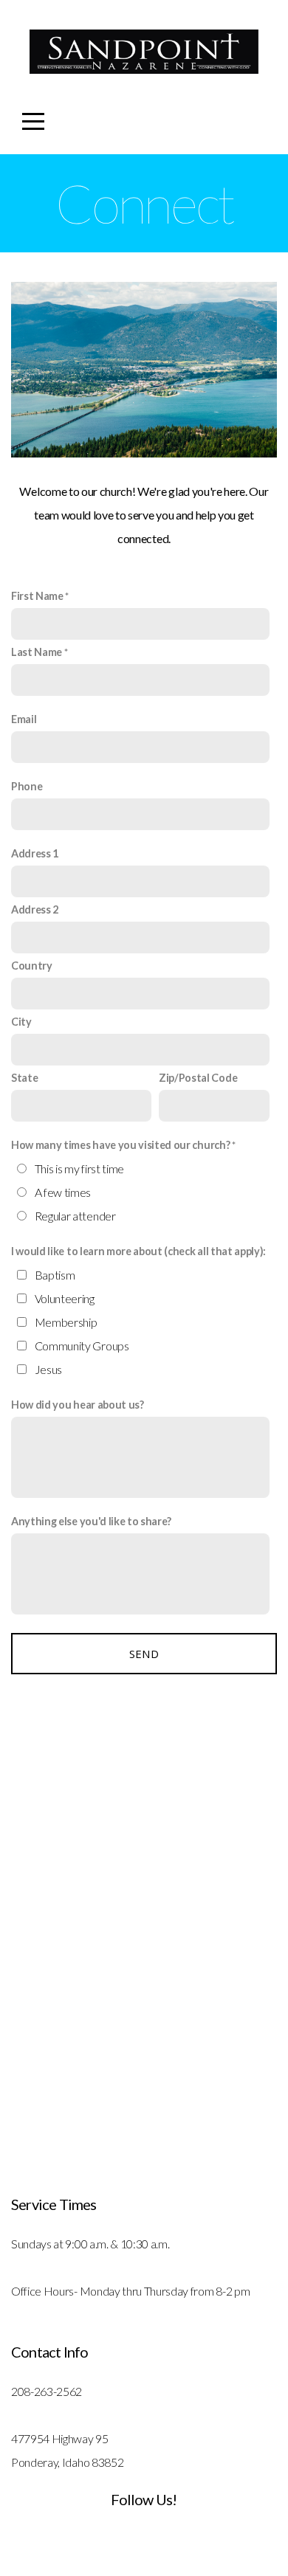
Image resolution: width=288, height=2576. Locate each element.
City (21, 1022)
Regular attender (75, 1216)
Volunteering (65, 1298)
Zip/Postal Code (198, 1078)
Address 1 (35, 853)
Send (144, 1654)
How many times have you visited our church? (120, 1145)
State (24, 1078)
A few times (63, 1192)
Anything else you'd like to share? (91, 1521)
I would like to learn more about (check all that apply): (138, 1251)
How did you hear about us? (78, 1405)
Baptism (55, 1275)
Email (24, 719)
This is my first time (79, 1168)
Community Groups (82, 1346)
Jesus (48, 1369)
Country (32, 966)
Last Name (37, 652)
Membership (66, 1322)
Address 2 (35, 909)
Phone (27, 786)
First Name (37, 596)
